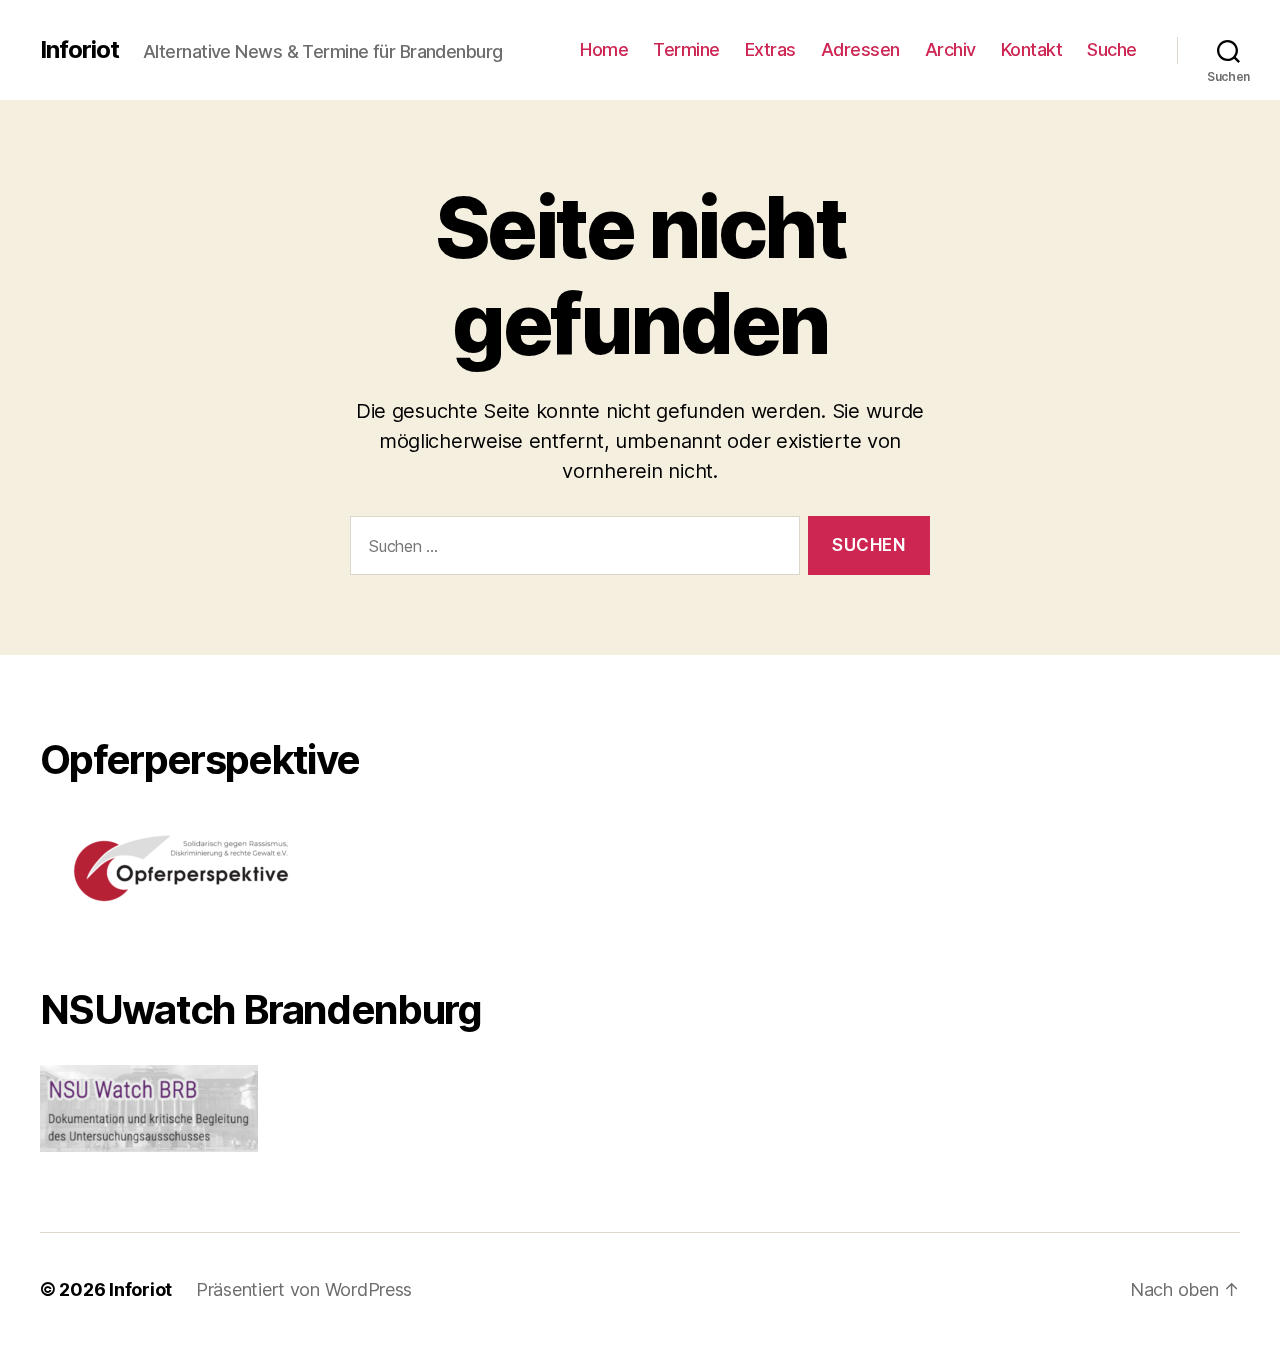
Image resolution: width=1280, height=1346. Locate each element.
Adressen (860, 49)
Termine (686, 49)
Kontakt (1032, 49)
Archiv (950, 49)
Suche (1112, 49)
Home (604, 49)
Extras (770, 49)
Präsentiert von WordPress (304, 1289)
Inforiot (79, 50)
